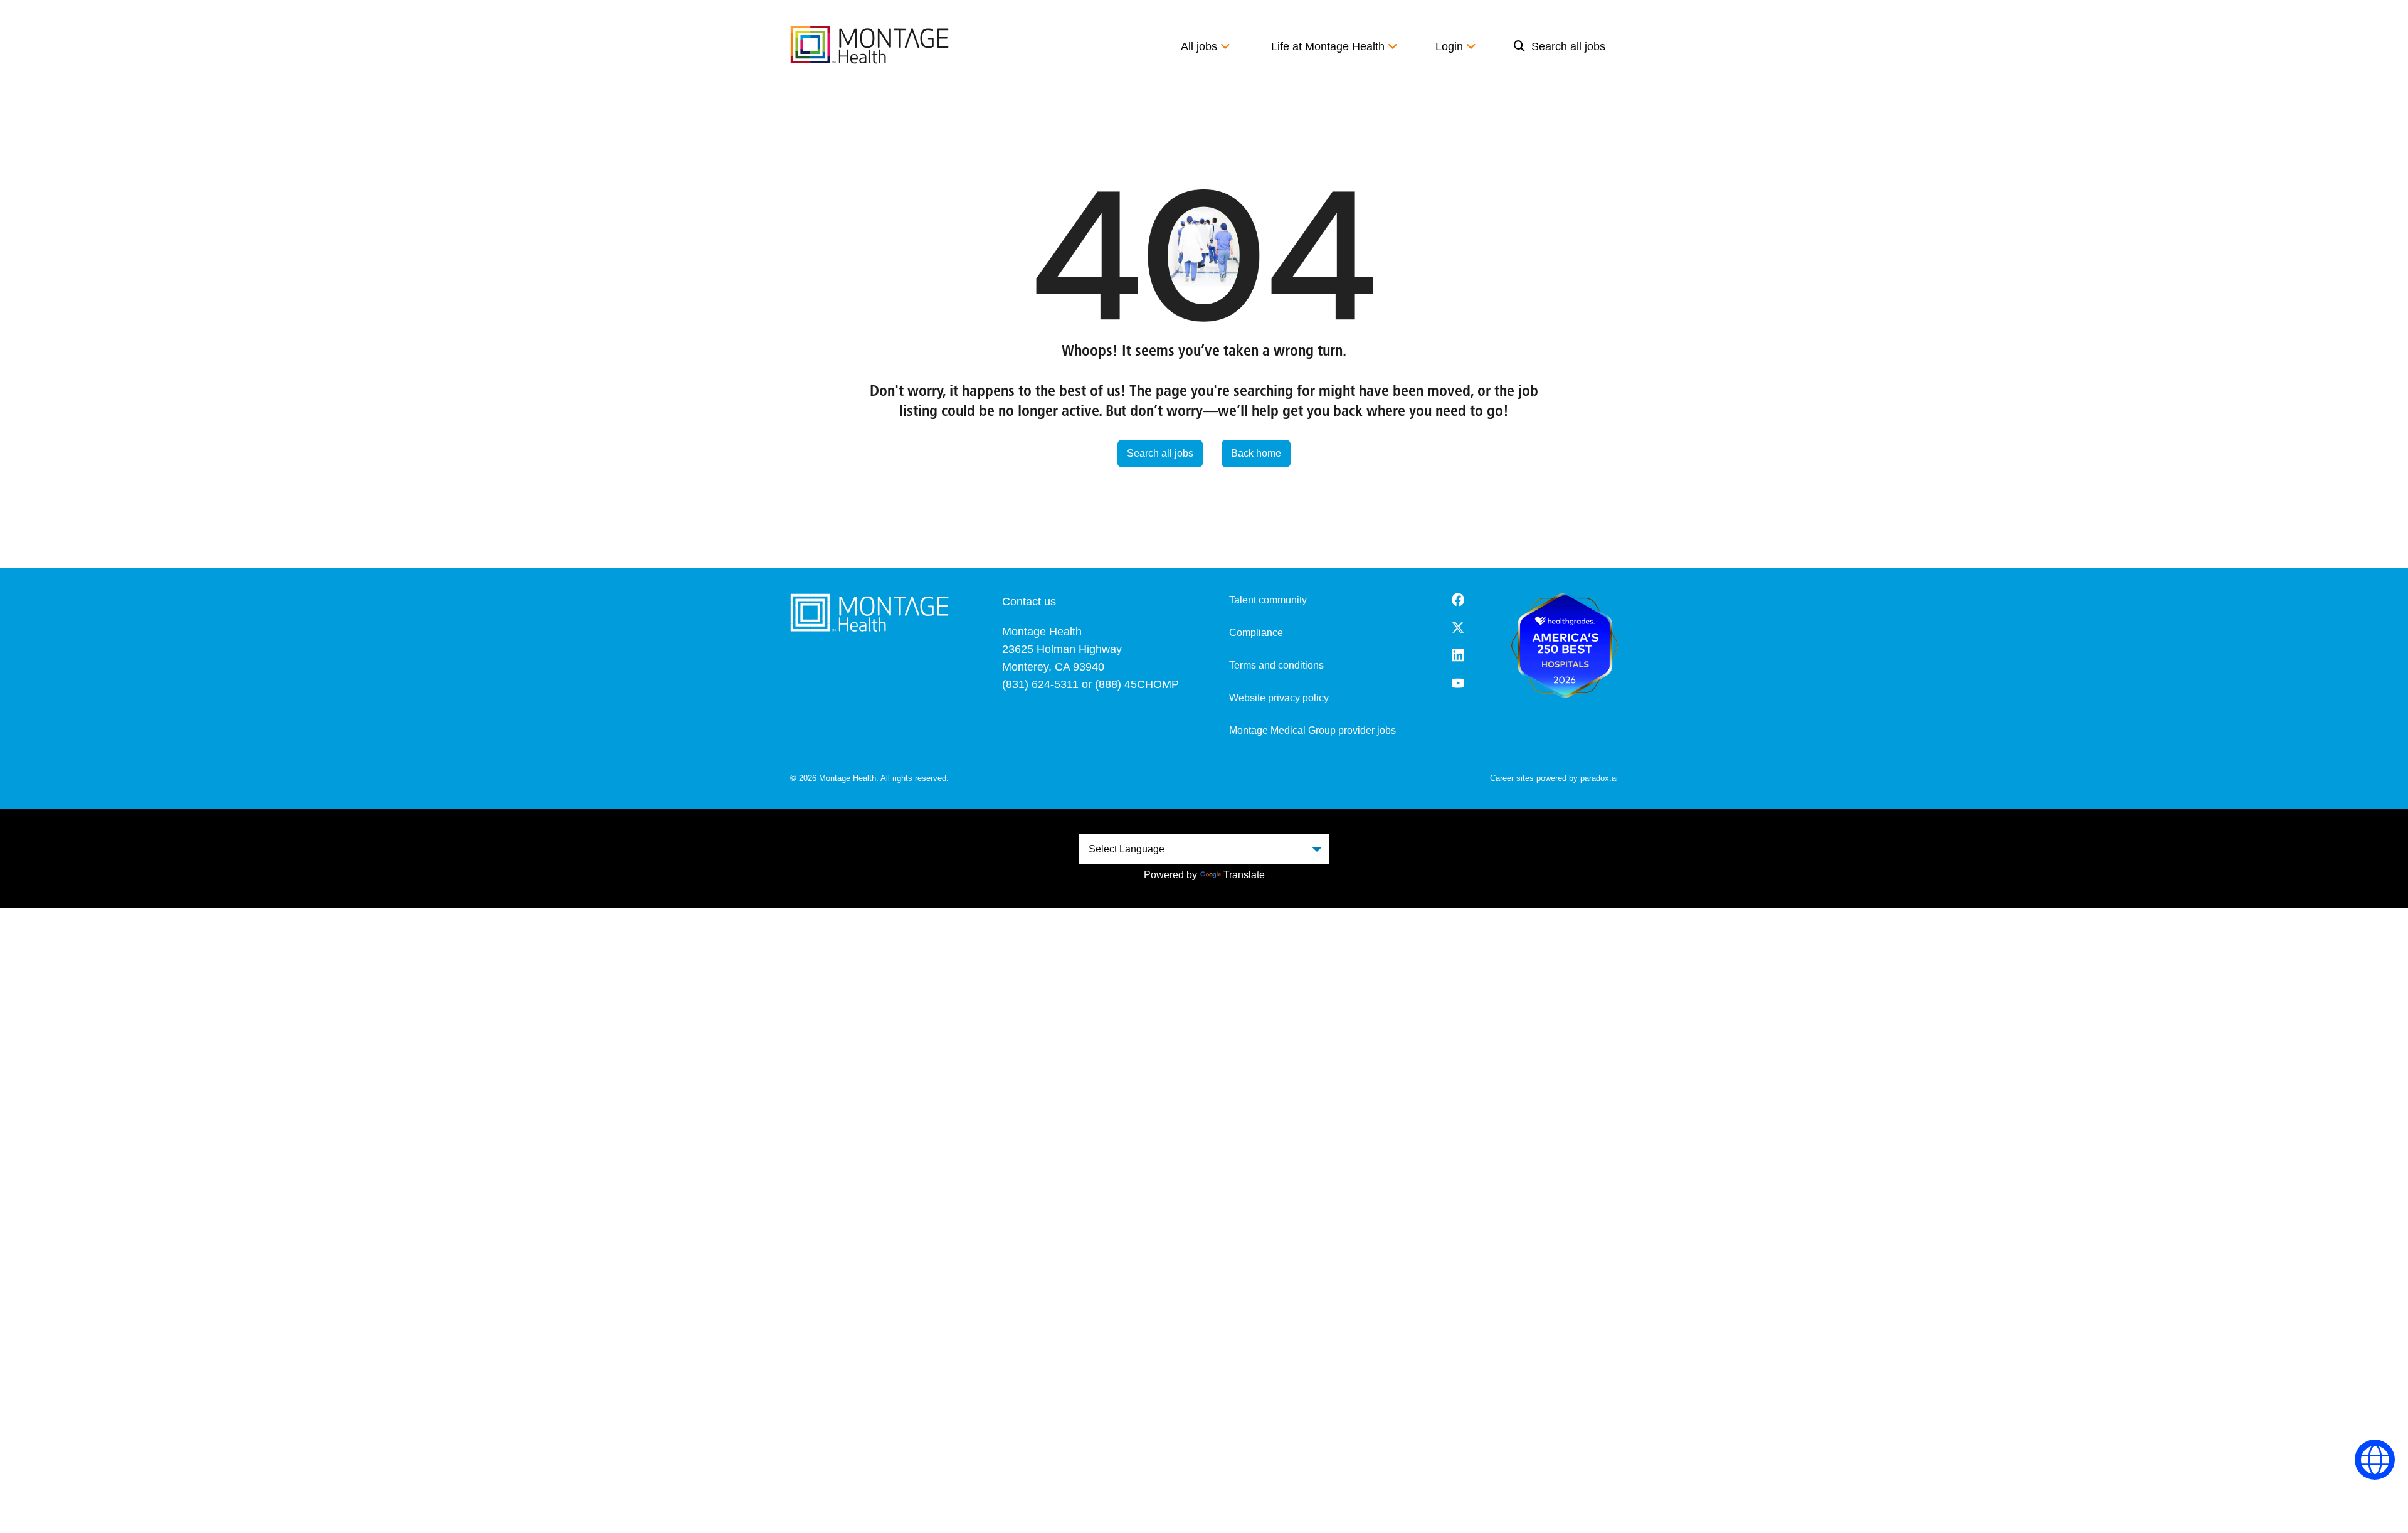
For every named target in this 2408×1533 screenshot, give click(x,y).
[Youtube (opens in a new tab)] (1458, 683)
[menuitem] (1560, 46)
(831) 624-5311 (1040, 684)
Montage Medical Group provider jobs (1312, 730)
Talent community (1268, 600)
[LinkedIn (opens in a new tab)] (1458, 655)
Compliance (1256, 633)
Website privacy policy (1279, 698)
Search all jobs (1568, 46)
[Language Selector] (2375, 1460)
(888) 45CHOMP (1137, 684)
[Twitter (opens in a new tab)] (1458, 628)
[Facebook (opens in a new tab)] (1458, 600)
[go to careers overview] (869, 45)
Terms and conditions (1276, 665)
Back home (1256, 453)
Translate (1244, 875)
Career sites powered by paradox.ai (1554, 778)
